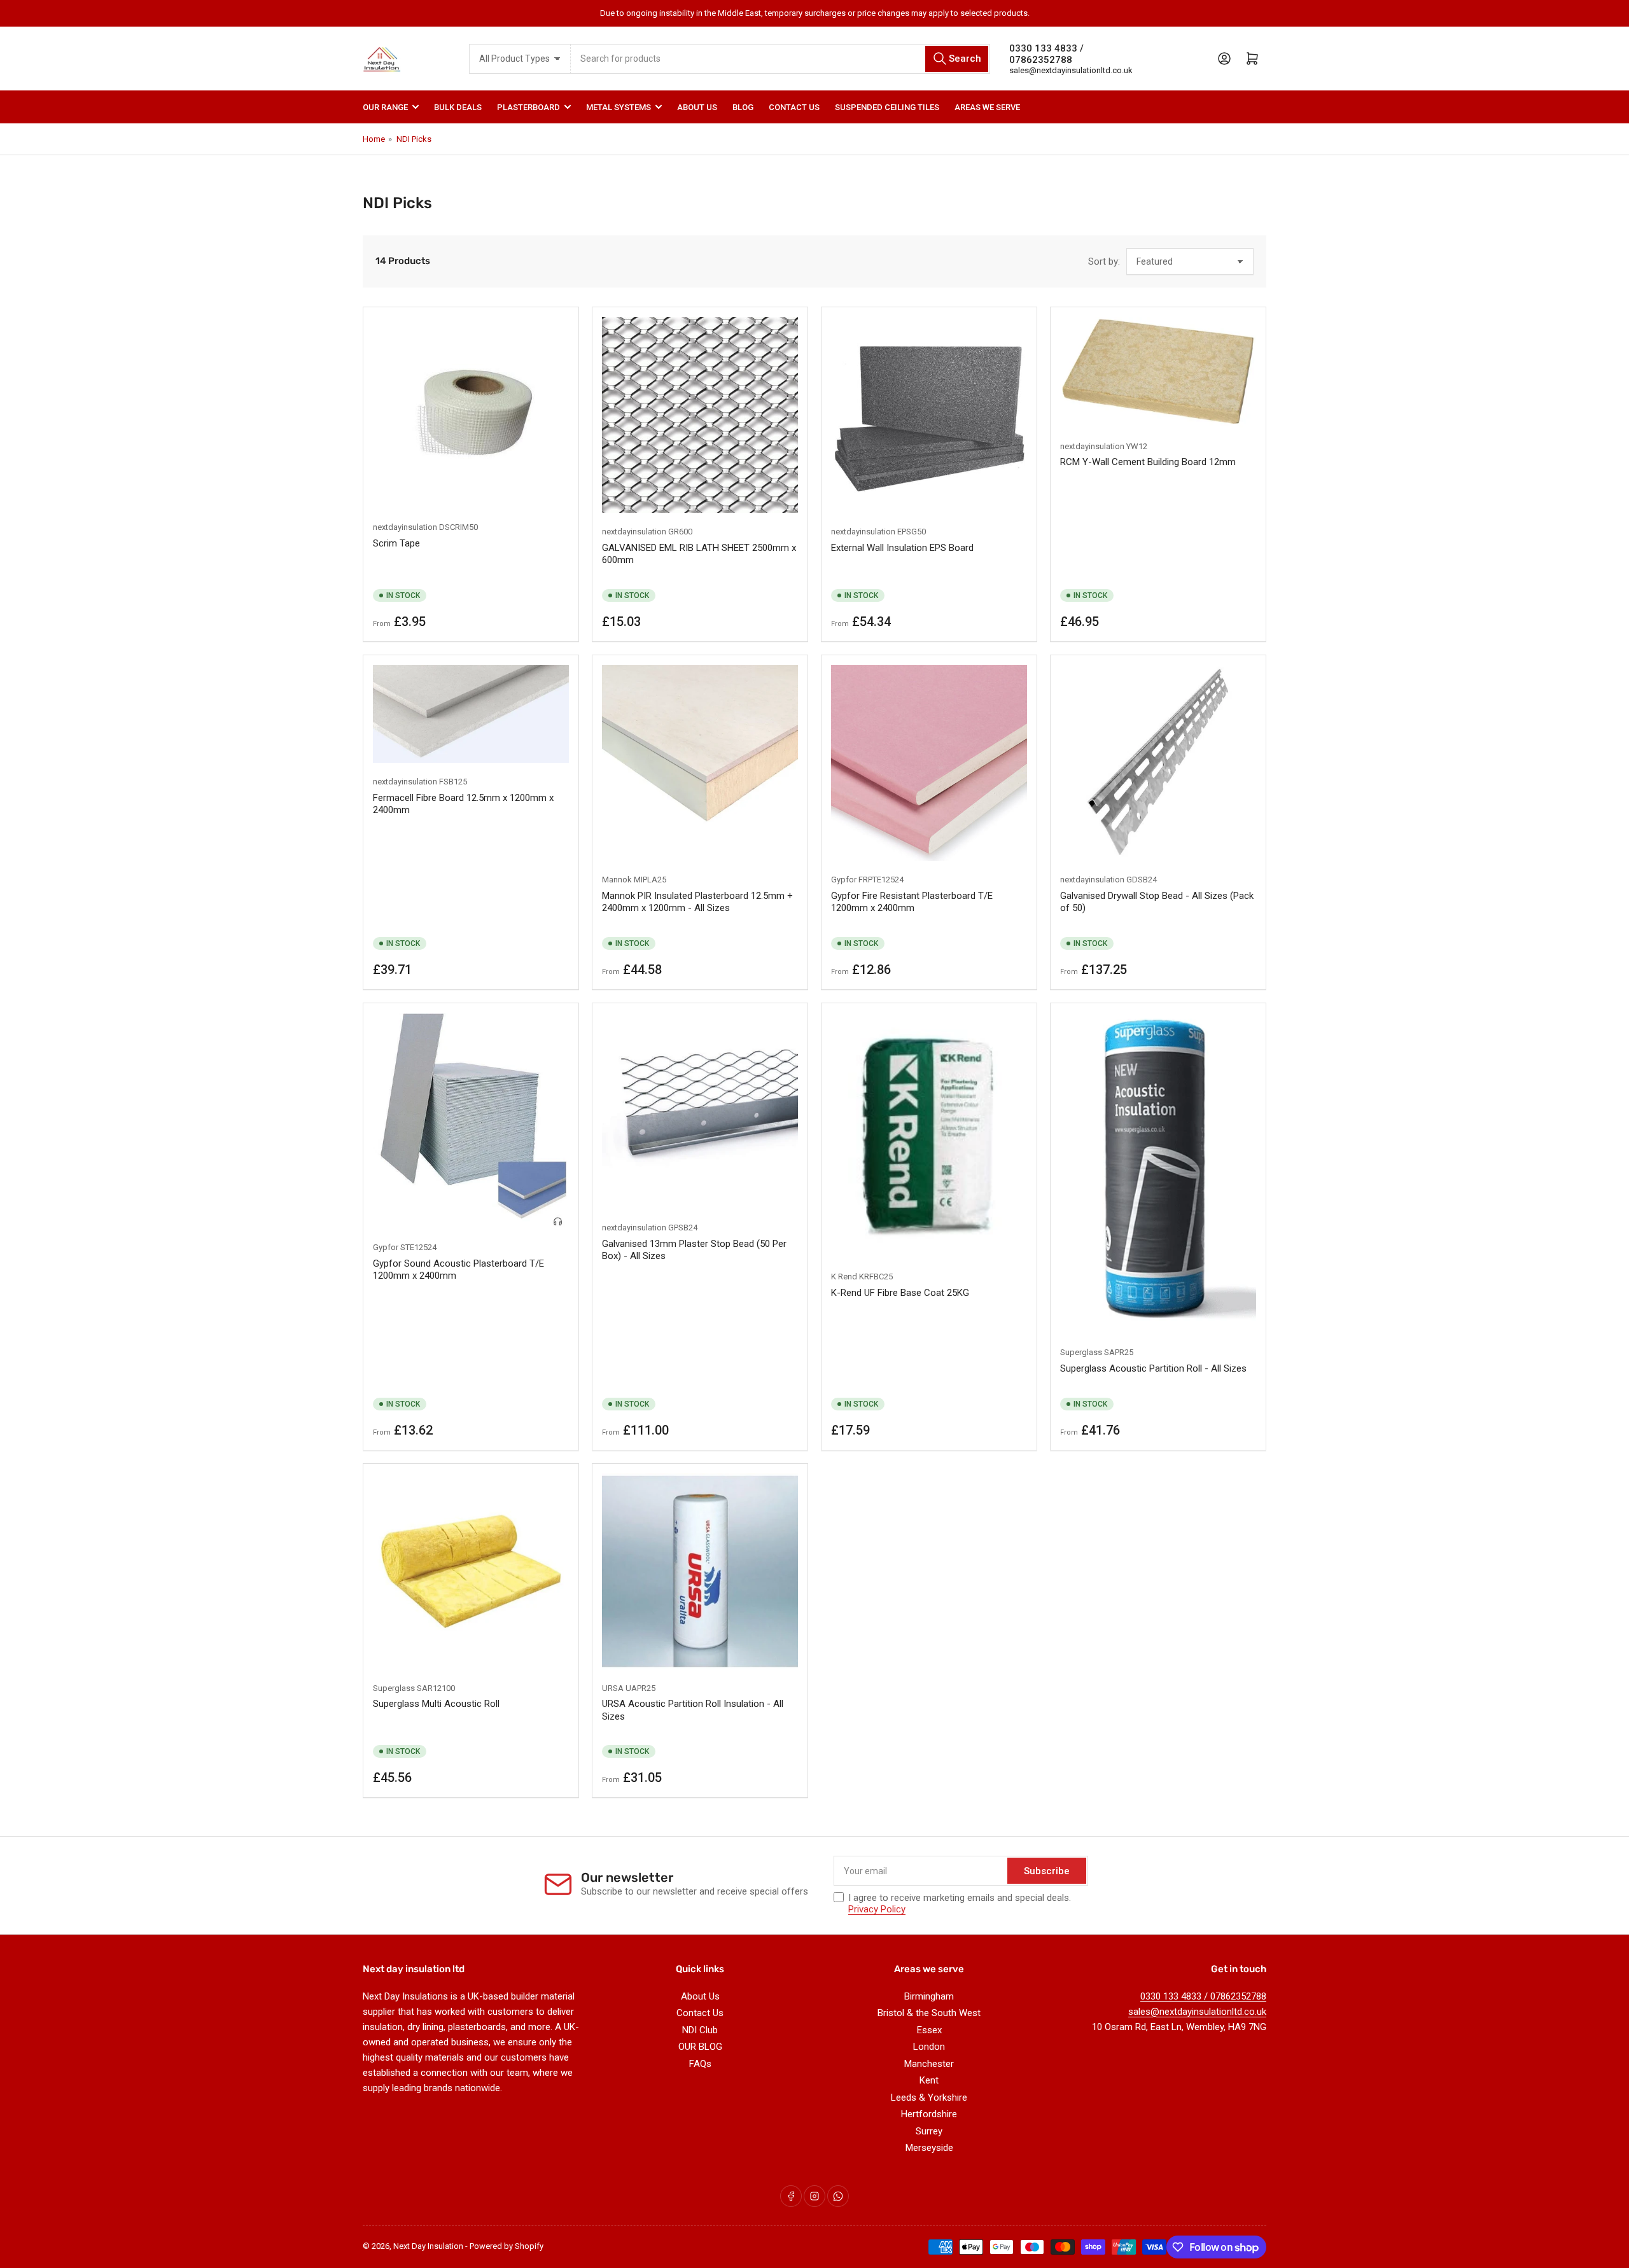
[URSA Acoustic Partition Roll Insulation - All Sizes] (700, 1571)
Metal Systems (619, 107)
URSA (613, 1688)
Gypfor (844, 880)
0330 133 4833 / (1046, 48)
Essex (929, 2030)
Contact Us (794, 107)
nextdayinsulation (405, 527)
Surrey (929, 2131)
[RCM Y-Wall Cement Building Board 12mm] (1158, 372)
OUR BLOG (700, 2047)
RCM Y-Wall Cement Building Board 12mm (1148, 462)
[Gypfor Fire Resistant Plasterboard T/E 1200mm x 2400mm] (929, 763)
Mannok (617, 880)
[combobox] (781, 59)
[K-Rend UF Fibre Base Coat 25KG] (929, 1135)
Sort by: (1104, 261)
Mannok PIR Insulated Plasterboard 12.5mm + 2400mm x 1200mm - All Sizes (697, 902)
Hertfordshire (929, 2114)
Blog (743, 107)
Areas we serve (987, 107)
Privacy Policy (877, 1909)
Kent (929, 2080)
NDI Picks (414, 139)
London (929, 2047)
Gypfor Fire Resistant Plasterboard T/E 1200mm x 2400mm (912, 902)
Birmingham (929, 1996)
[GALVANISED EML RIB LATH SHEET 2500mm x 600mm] (700, 415)
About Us (697, 107)
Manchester (929, 2064)
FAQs (700, 2064)
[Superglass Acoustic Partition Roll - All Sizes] (1158, 1173)
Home (374, 139)
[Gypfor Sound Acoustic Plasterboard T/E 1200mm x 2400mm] (471, 1121)
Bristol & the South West (929, 2013)
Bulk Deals (458, 107)
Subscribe (1047, 1871)
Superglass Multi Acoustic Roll (436, 1704)
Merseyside (929, 2148)
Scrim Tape (396, 543)
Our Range (385, 107)
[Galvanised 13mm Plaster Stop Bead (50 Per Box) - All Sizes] (700, 1111)
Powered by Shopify (507, 2246)
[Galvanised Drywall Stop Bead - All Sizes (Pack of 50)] (1158, 763)
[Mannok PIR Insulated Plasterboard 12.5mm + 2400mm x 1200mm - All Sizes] (700, 763)
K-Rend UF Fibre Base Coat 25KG (900, 1293)
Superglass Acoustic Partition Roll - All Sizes (1153, 1368)
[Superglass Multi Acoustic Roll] (471, 1571)
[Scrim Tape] (471, 413)
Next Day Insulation (428, 2246)
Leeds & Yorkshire (929, 2098)
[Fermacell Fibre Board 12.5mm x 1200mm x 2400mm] (471, 714)
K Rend (844, 1277)
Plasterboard (528, 107)
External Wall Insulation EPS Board (902, 548)
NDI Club (700, 2030)
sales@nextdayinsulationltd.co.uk (1071, 70)
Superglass (1081, 1352)
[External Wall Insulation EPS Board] (929, 415)
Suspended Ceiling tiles (887, 107)
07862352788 (1041, 60)
